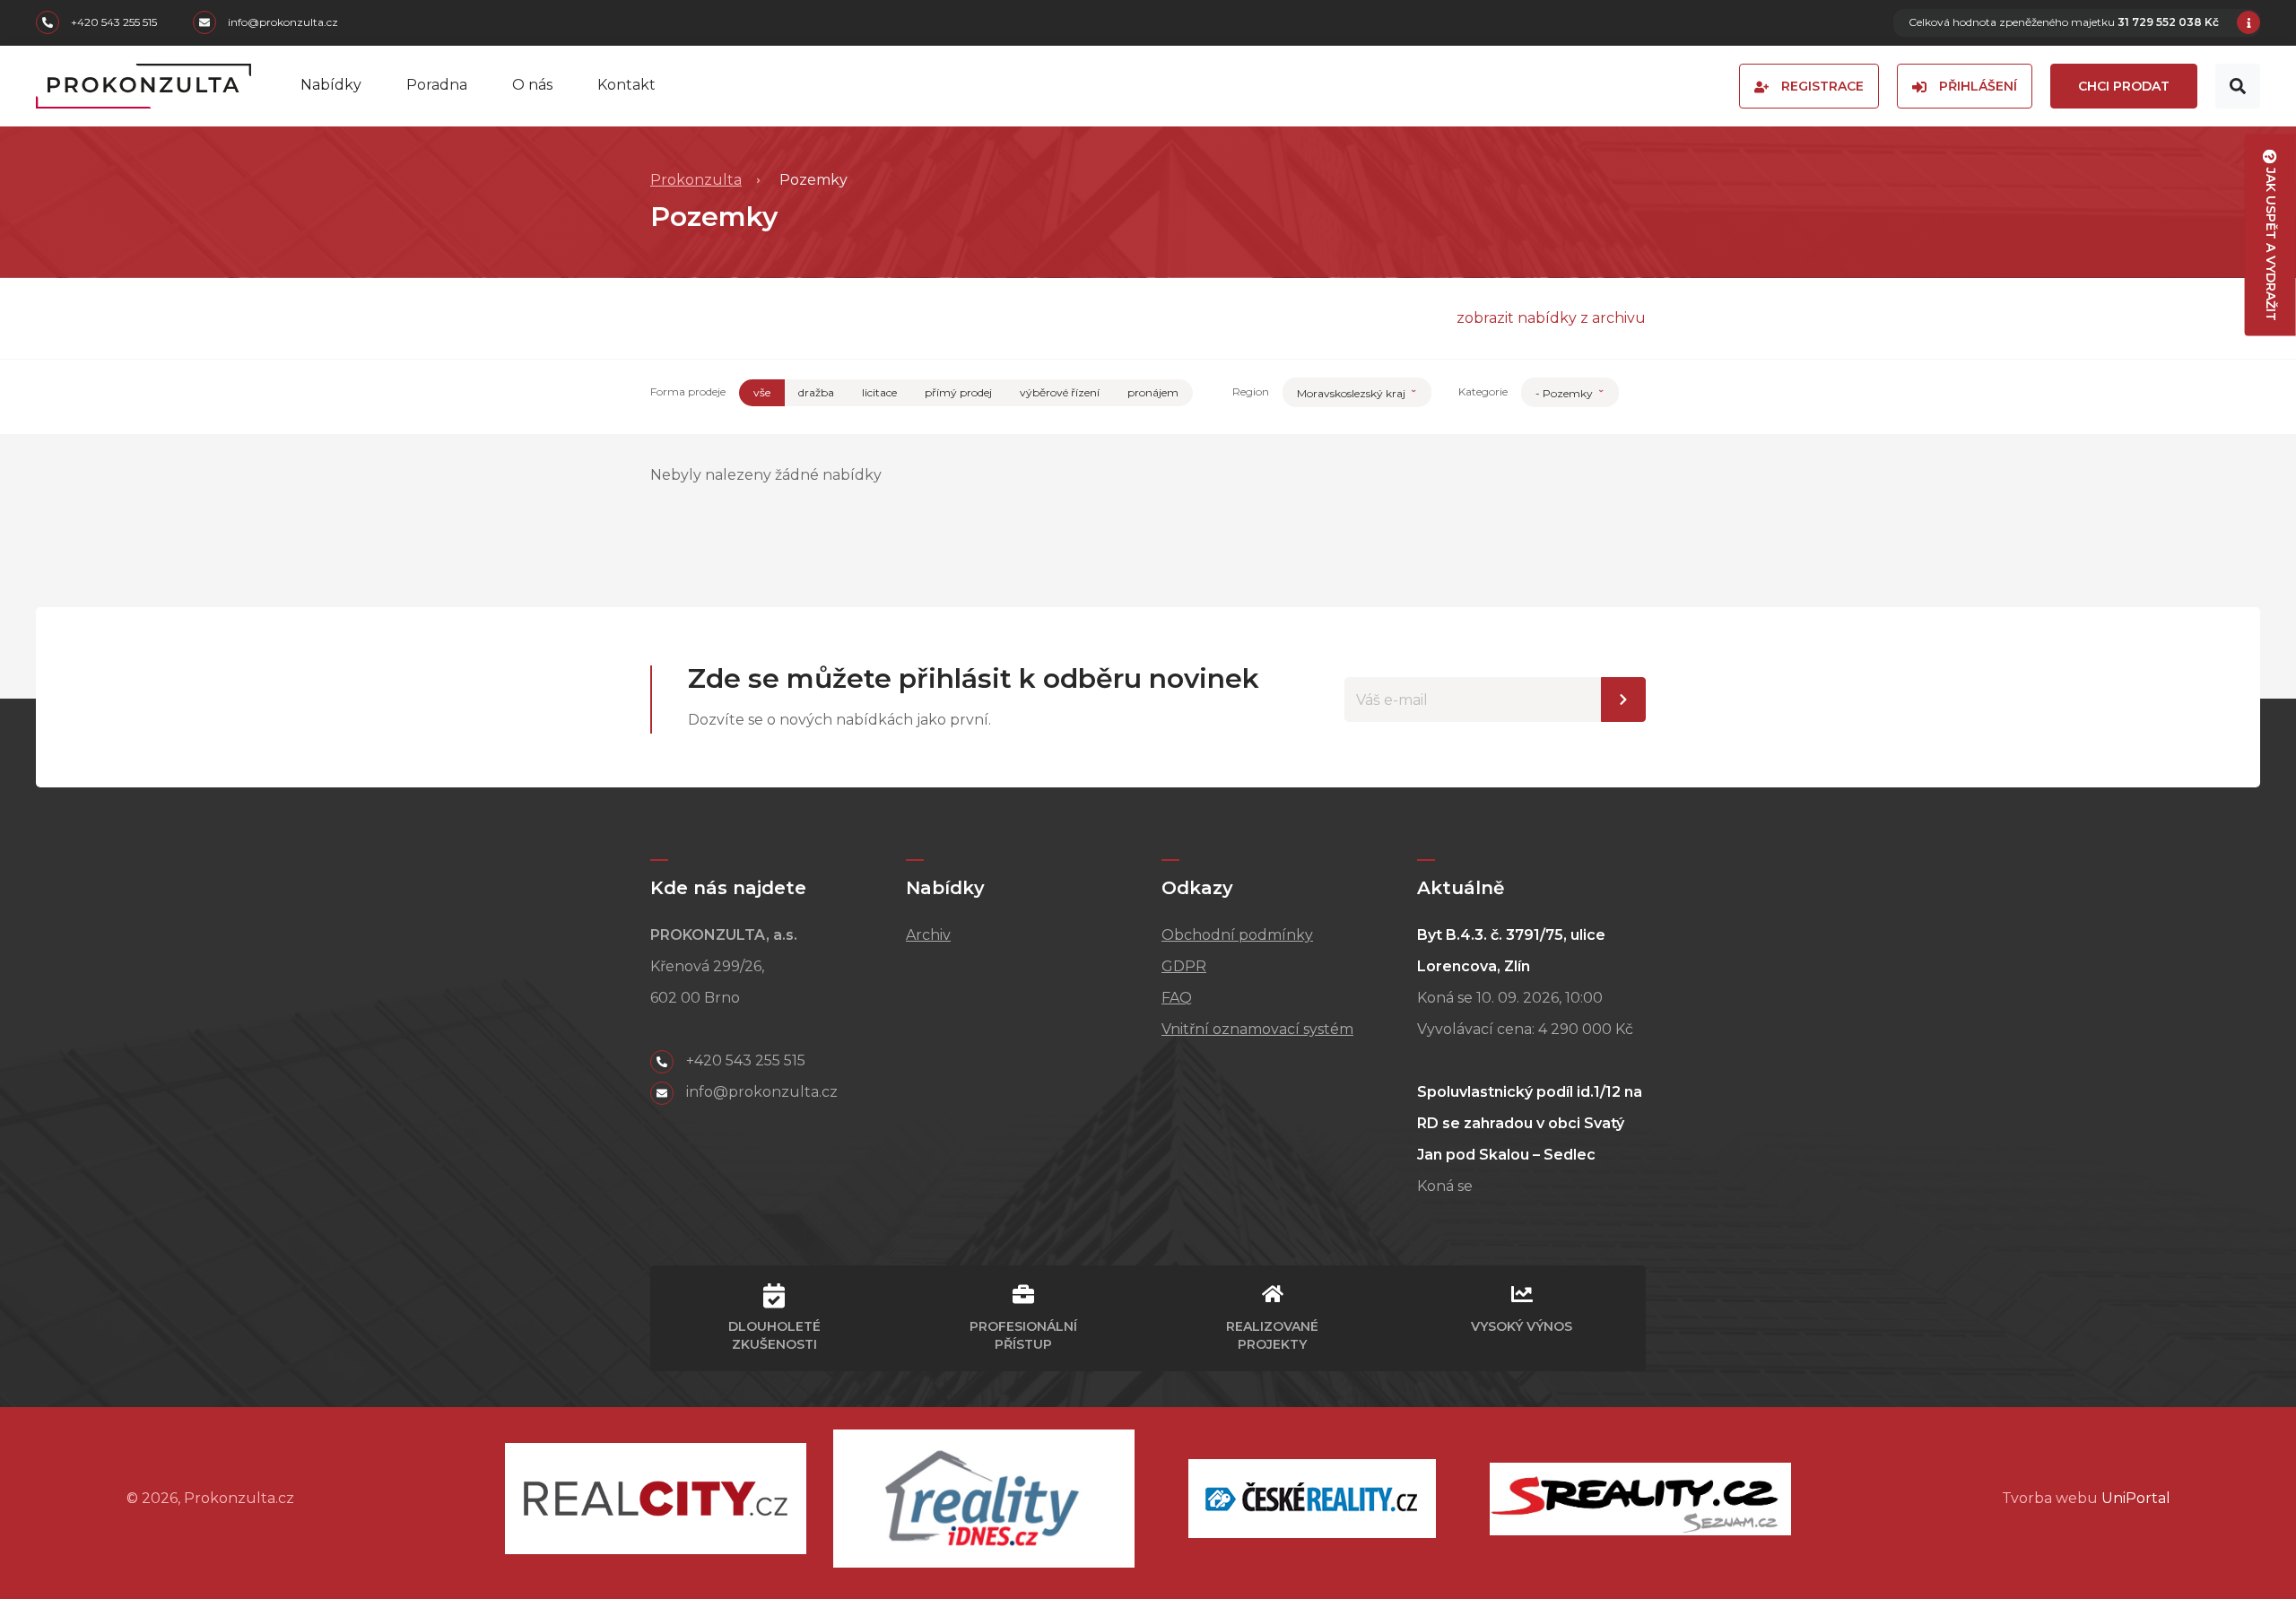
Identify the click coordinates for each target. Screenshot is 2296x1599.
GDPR (1184, 966)
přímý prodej (958, 392)
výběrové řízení (1060, 392)
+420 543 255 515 (113, 23)
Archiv (928, 935)
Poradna (437, 85)
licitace (879, 392)
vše (762, 392)
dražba (816, 392)
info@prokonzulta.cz (282, 23)
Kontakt (626, 85)
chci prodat (2124, 86)
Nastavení (1623, 700)
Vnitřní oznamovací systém (1257, 1029)
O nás (532, 85)
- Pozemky (1565, 393)
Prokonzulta (696, 180)
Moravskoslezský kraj (1352, 393)
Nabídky (331, 85)
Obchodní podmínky (1237, 935)
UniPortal (2136, 1498)
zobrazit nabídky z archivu (1551, 318)
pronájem (1153, 392)
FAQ (1177, 998)
